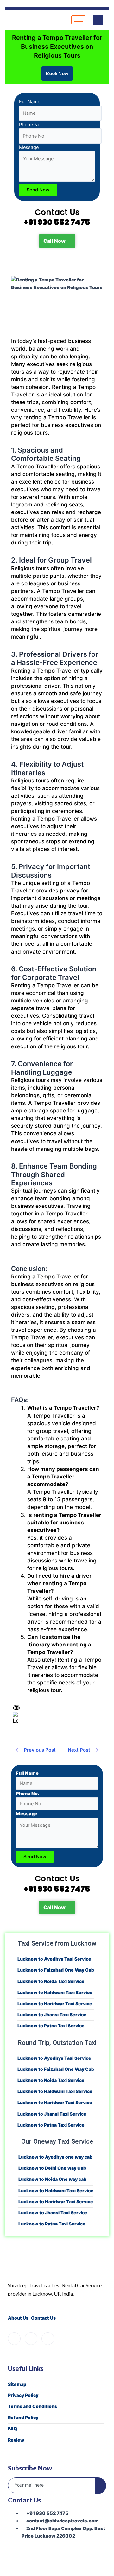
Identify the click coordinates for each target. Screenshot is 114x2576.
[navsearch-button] (98, 20)
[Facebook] (14, 2339)
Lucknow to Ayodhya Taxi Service (54, 1959)
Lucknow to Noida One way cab (52, 2179)
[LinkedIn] (48, 2339)
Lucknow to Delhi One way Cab (52, 2168)
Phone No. (30, 125)
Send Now (38, 190)
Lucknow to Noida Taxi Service (51, 1981)
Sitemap (17, 2384)
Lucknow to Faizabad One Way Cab (56, 1970)
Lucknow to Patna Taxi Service (51, 2026)
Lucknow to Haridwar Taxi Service (55, 2003)
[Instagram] (31, 2339)
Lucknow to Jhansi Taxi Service (52, 2015)
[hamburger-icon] (78, 20)
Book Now (57, 73)
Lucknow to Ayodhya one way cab (55, 2157)
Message (29, 147)
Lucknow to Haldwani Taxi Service (55, 1992)
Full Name (30, 102)
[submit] (100, 2486)
